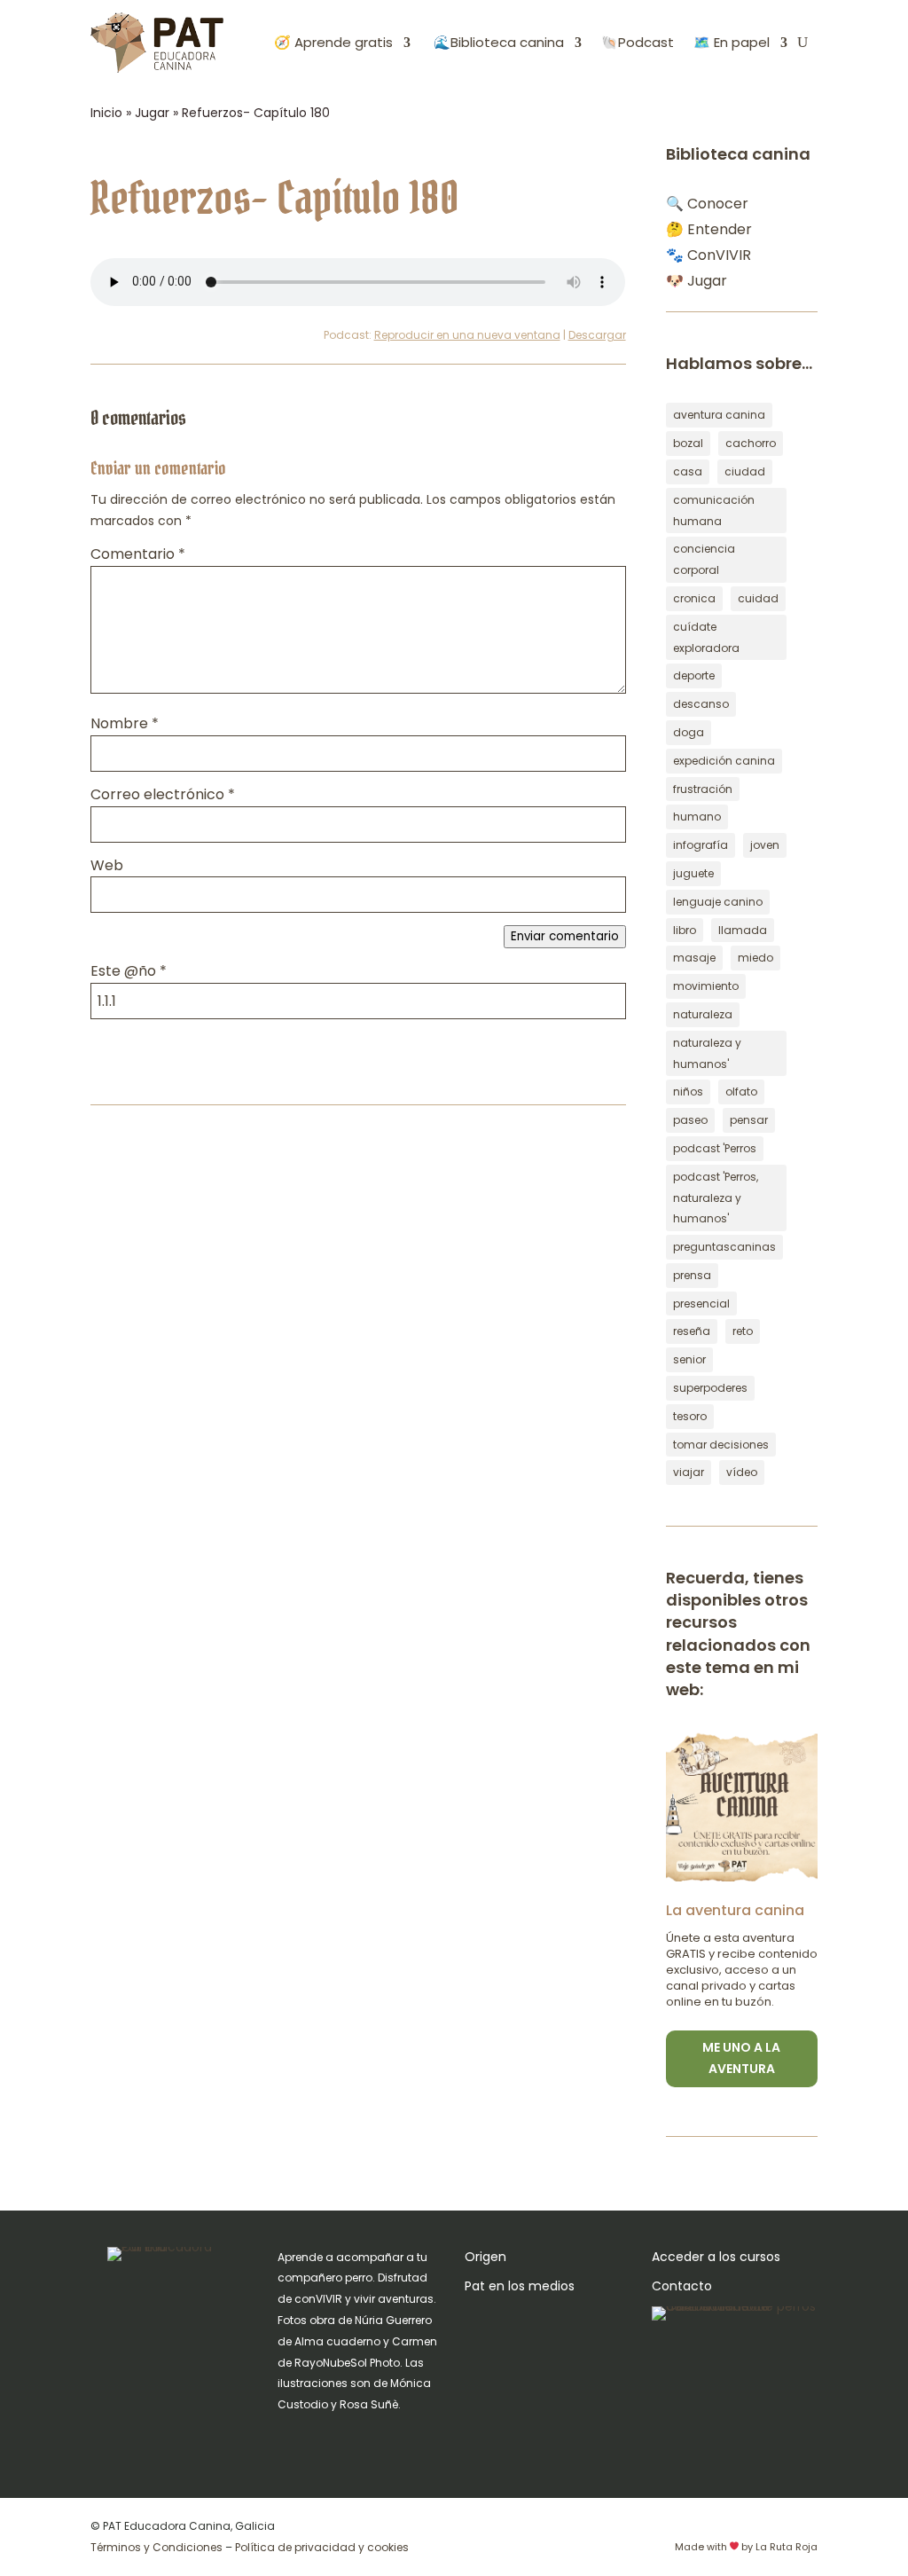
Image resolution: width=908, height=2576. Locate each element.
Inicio (106, 113)
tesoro (690, 1416)
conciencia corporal (704, 559)
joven (765, 845)
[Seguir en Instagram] (292, 2440)
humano (697, 817)
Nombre (125, 723)
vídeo (742, 1472)
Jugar (152, 113)
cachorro (751, 443)
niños (688, 1092)
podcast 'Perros (715, 1148)
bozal (688, 443)
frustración (703, 789)
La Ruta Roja (787, 2547)
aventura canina (719, 415)
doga (689, 732)
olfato (741, 1092)
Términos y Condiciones (157, 2547)
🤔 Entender (709, 229)
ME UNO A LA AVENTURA (741, 2058)
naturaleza (703, 1014)
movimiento (706, 986)
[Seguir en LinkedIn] (398, 2440)
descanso (701, 704)
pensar (749, 1120)
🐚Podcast (638, 42)
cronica (694, 598)
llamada (743, 930)
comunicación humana (714, 510)
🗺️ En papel (732, 42)
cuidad (758, 598)
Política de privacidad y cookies (322, 2547)
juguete (693, 873)
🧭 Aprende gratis (333, 42)
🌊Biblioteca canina (497, 42)
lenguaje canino (718, 902)
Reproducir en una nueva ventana (467, 335)
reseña (692, 1331)
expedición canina (724, 761)
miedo (755, 958)
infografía (701, 845)
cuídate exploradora (706, 637)
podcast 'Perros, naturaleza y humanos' (716, 1198)
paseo (690, 1120)
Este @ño (129, 971)
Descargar (597, 335)
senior (689, 1359)
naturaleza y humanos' (707, 1053)
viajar (689, 1472)
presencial (701, 1304)
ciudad (745, 471)
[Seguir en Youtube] (363, 2440)
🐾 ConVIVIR (708, 255)
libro (685, 930)
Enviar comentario (565, 936)
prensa (692, 1275)
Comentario (138, 554)
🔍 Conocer (707, 204)
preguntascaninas (724, 1247)
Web (107, 865)
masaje (694, 958)
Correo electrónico (163, 794)
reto (743, 1331)
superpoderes (710, 1388)
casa (688, 471)
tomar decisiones (721, 1445)
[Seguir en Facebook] (327, 2440)
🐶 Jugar (697, 281)
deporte (694, 675)
